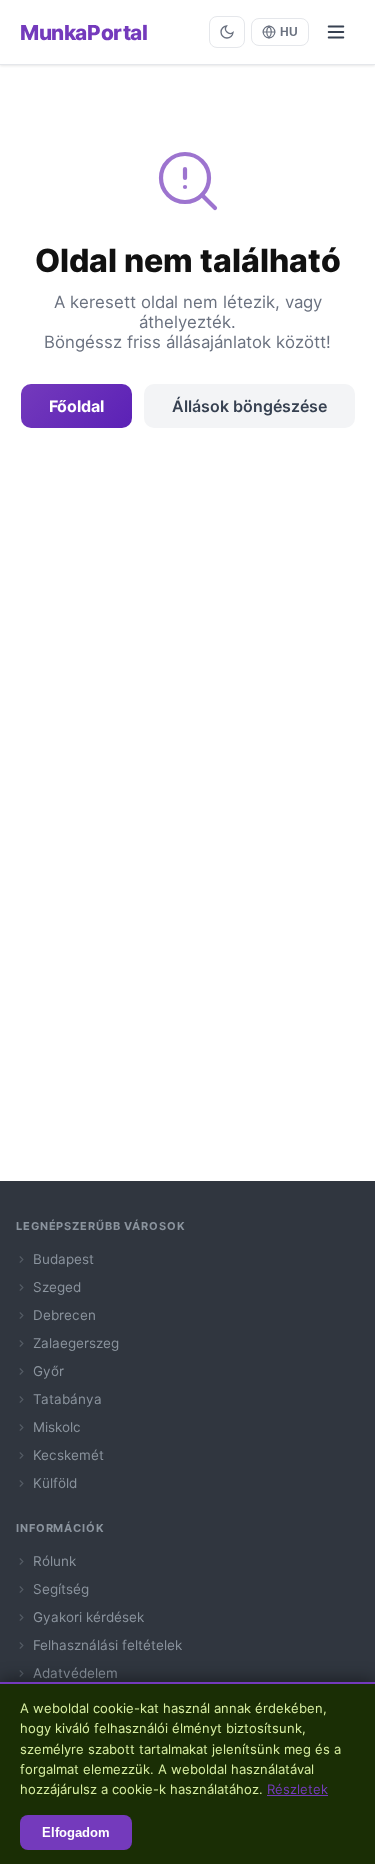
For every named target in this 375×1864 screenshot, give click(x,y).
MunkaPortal (83, 32)
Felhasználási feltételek (107, 1645)
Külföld (55, 1483)
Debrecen (64, 1315)
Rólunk (54, 1561)
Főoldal (76, 406)
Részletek (297, 1789)
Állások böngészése (249, 406)
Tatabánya (67, 1399)
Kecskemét (68, 1455)
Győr (48, 1371)
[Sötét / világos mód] (227, 32)
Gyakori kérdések (88, 1617)
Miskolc (57, 1427)
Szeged (57, 1287)
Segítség (61, 1589)
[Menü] (336, 32)
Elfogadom (76, 1832)
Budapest (63, 1259)
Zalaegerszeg (76, 1343)
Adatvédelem (75, 1673)
